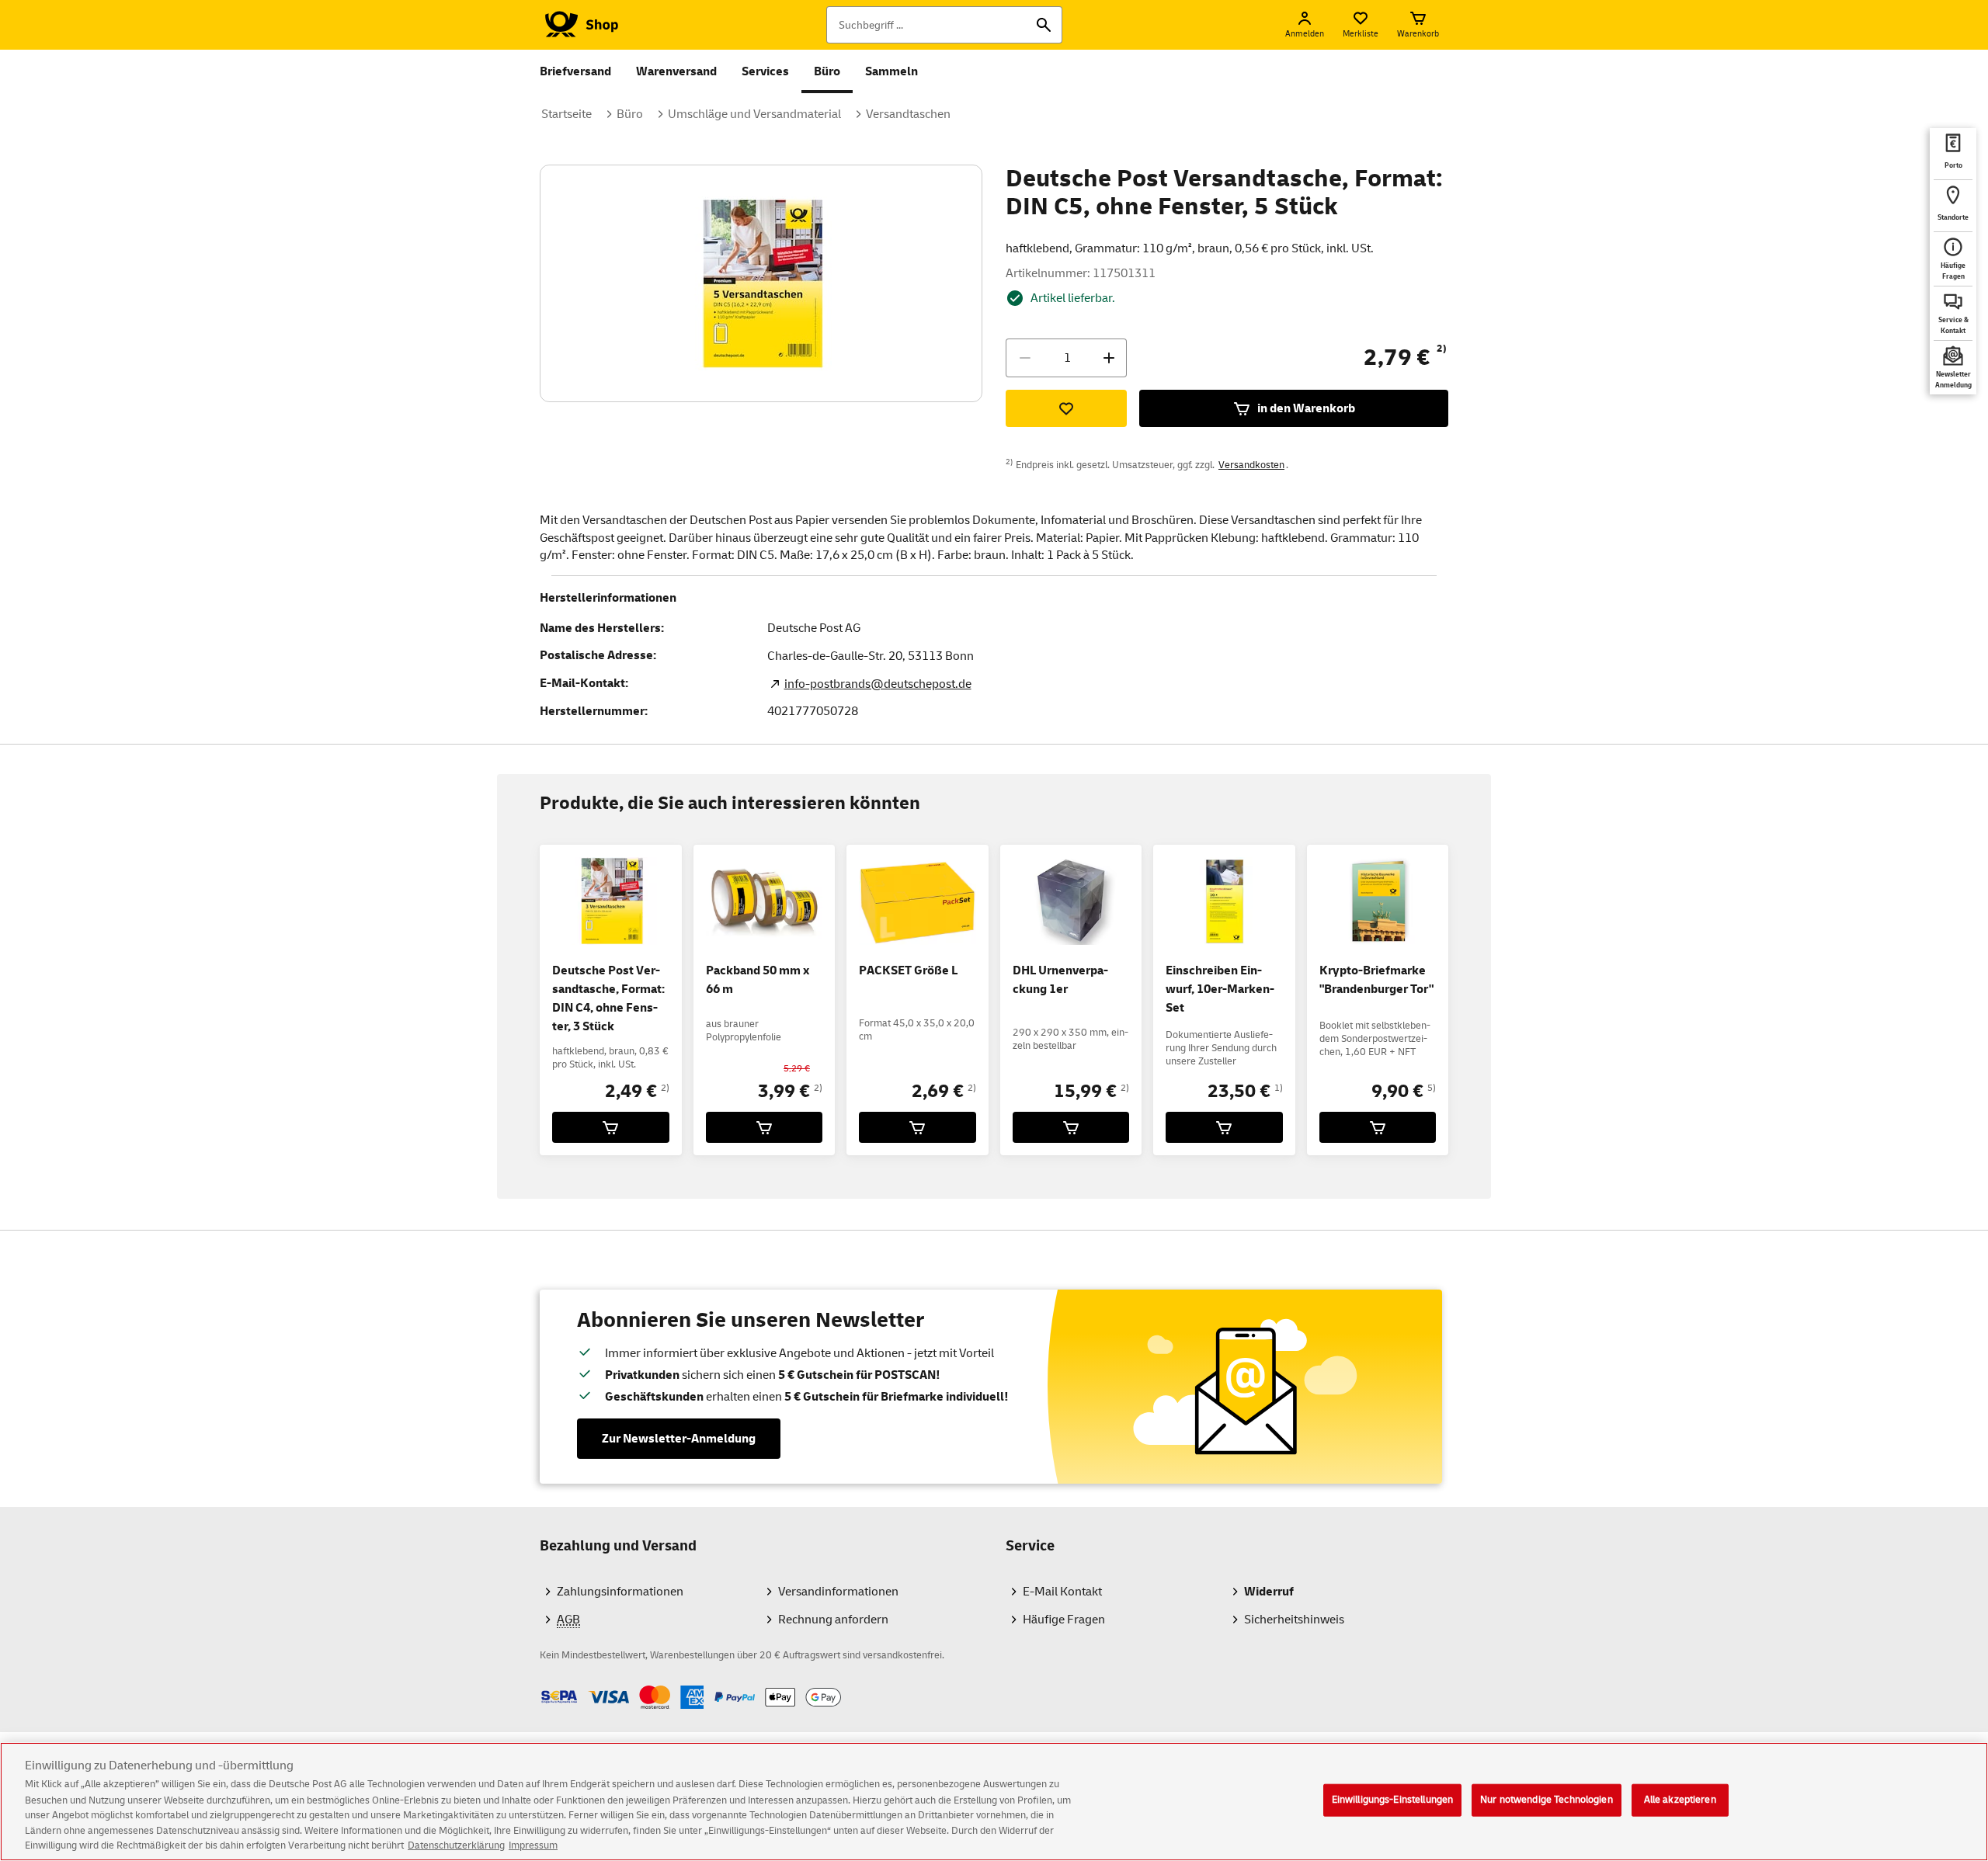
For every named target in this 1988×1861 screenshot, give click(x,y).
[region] (994, 1802)
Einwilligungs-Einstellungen (1393, 1800)
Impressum (533, 1845)
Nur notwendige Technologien (1547, 1800)
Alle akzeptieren (1680, 1800)
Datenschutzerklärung (456, 1845)
